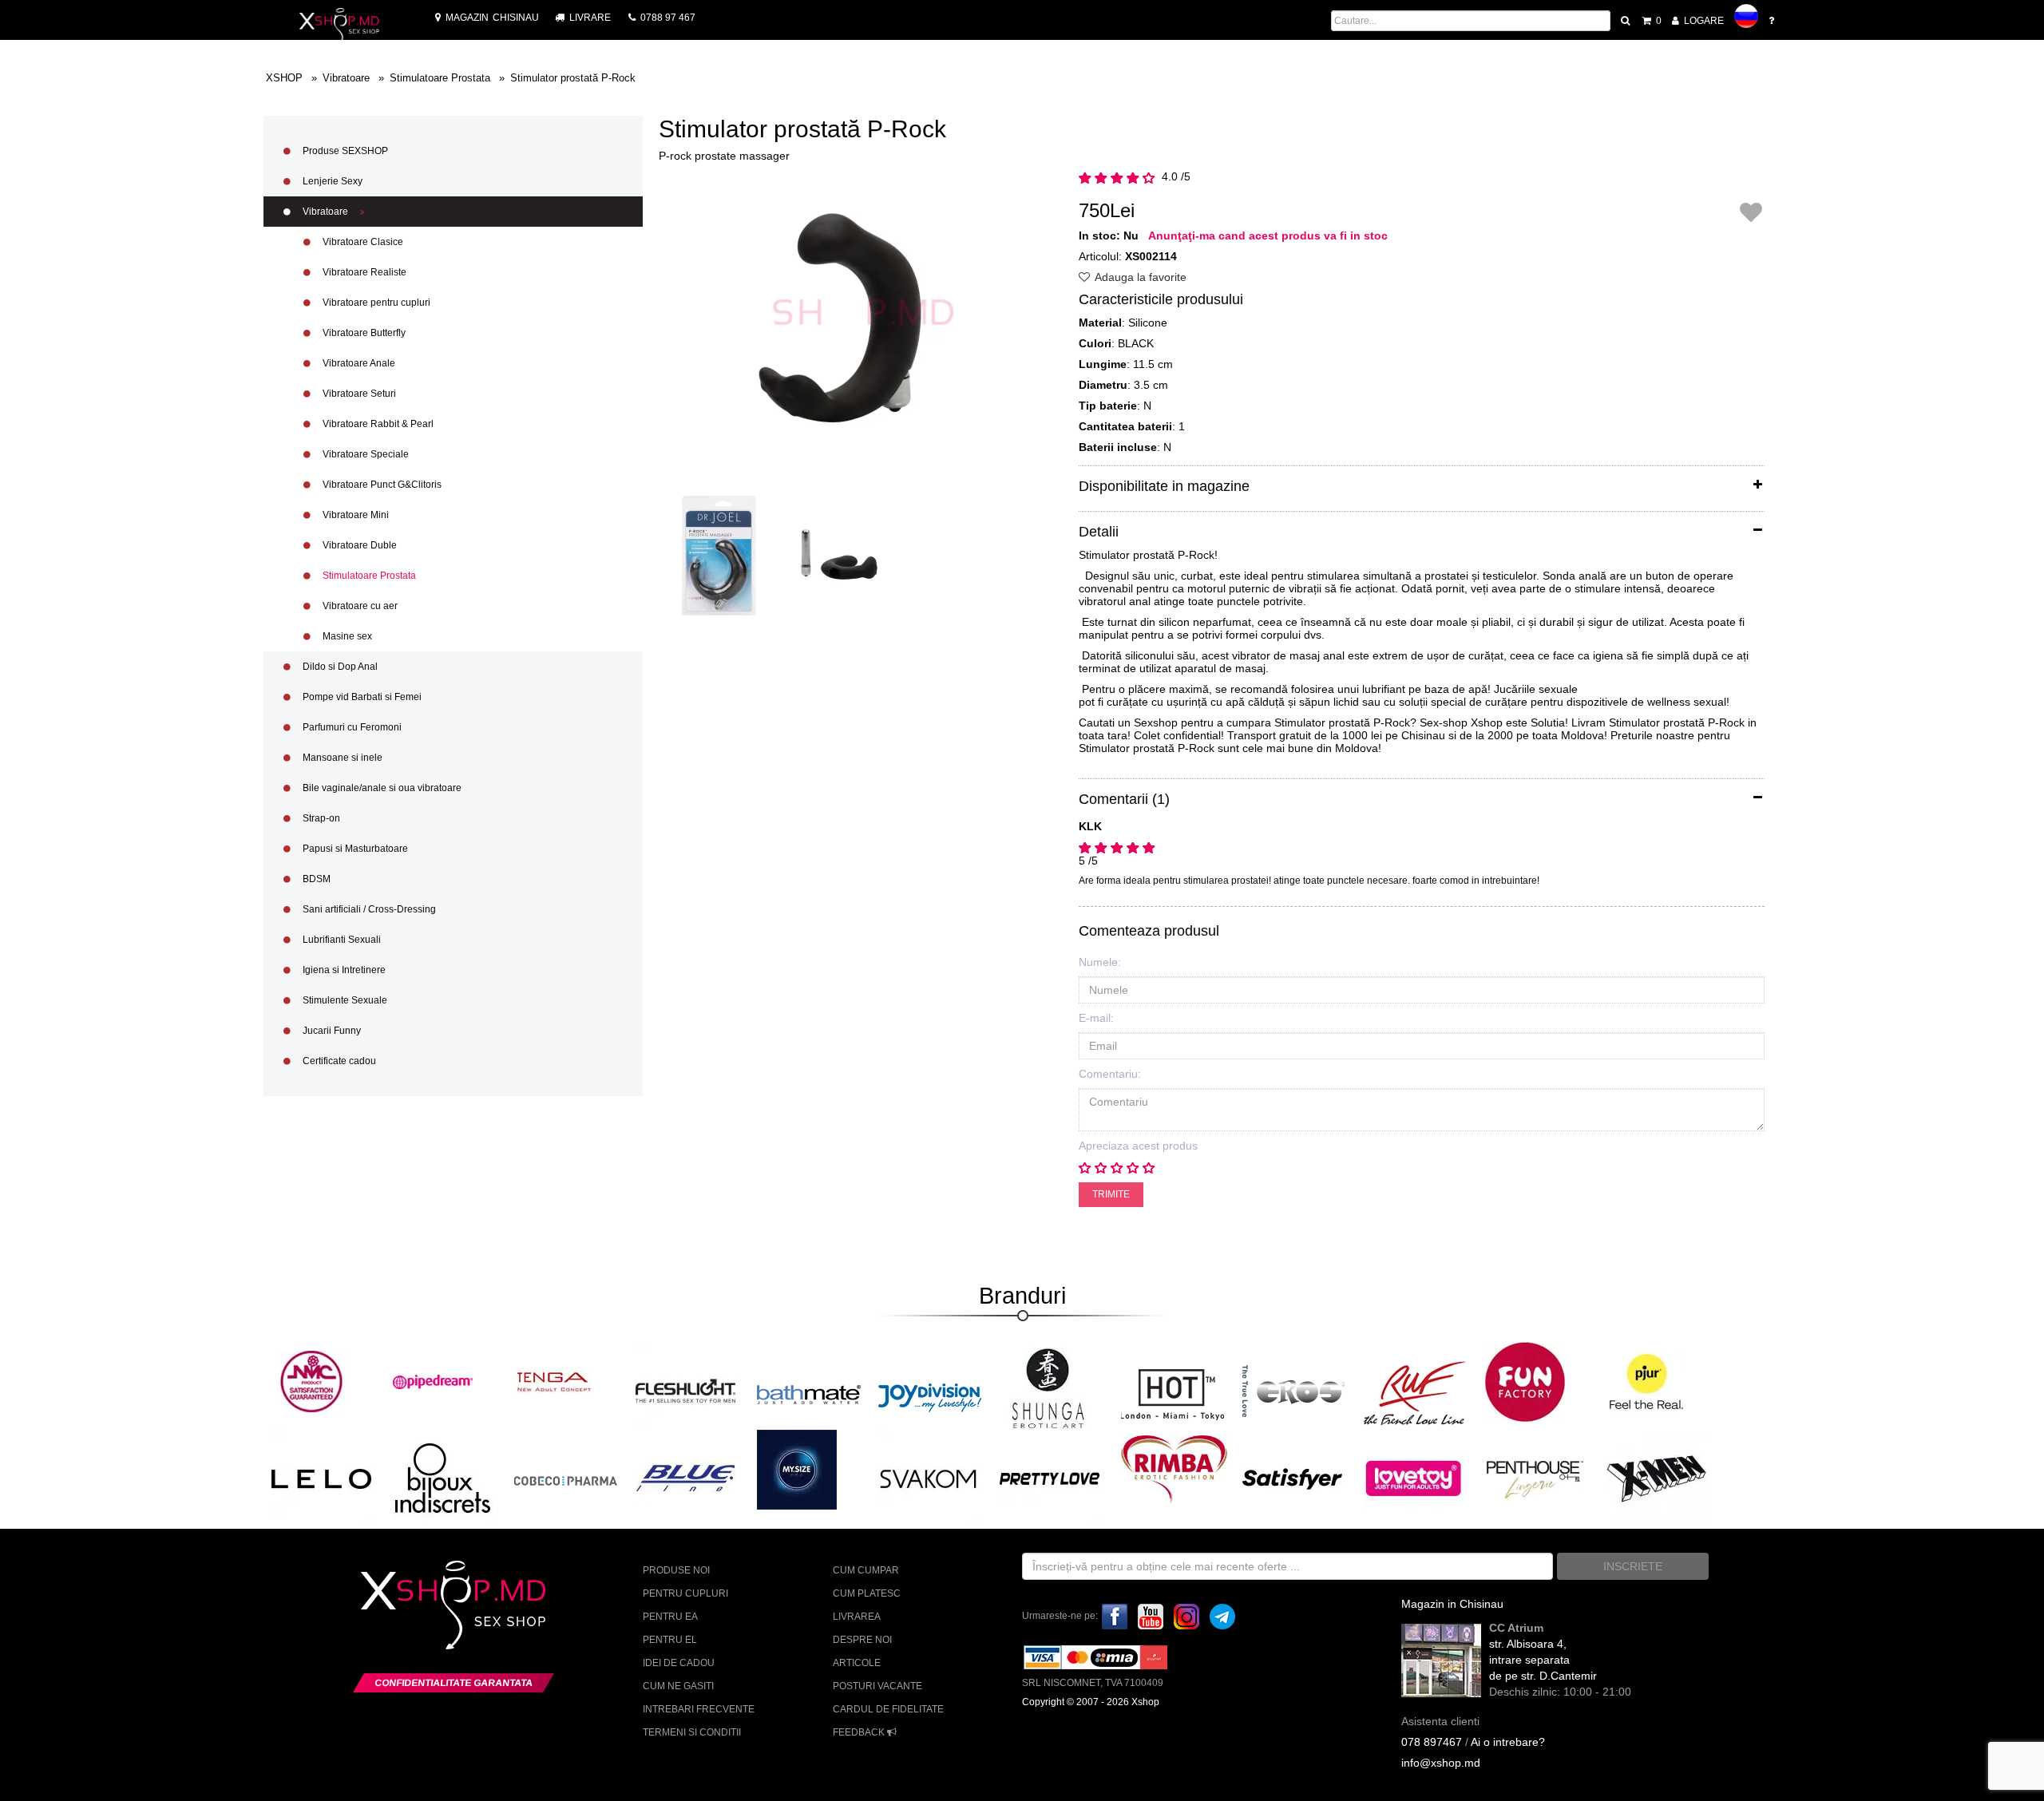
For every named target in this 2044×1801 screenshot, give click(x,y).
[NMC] (311, 1381)
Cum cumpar (866, 1570)
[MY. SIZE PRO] (797, 1469)
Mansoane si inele (341, 758)
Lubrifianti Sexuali (341, 940)
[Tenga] (554, 1381)
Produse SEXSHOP (344, 151)
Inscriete (1633, 1566)
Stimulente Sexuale (344, 1000)
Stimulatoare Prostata (368, 576)
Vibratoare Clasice (362, 242)
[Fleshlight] (685, 1390)
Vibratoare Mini (355, 515)
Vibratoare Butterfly (363, 333)
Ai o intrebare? (1508, 1742)
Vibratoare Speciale (364, 454)
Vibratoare (325, 212)
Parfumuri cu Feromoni (351, 727)
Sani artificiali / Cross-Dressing (368, 909)
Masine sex (346, 636)
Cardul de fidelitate (888, 1709)
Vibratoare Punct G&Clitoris (381, 485)
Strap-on (320, 818)
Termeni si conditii (692, 1732)
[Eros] (1294, 1392)
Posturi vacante (877, 1686)
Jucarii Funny (331, 1031)
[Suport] (1773, 21)
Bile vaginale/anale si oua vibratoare (381, 788)
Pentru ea (670, 1617)
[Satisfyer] (1292, 1478)
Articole (857, 1663)
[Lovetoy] (1414, 1478)
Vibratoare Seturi (358, 394)
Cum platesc (867, 1593)
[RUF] (1416, 1392)
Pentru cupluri (685, 1593)
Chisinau (492, 18)
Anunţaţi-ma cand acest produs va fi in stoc (1268, 236)
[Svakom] (928, 1478)
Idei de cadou (679, 1663)
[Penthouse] (1535, 1478)
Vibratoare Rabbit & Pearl (377, 424)
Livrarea (857, 1617)
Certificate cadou (338, 1061)
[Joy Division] (930, 1392)
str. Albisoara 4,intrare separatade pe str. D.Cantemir (1543, 1660)
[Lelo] (321, 1478)
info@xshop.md (1441, 1763)
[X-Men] (1656, 1478)
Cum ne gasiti (678, 1686)
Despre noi (862, 1640)
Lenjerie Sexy (331, 181)
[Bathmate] (809, 1392)
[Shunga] (1048, 1388)
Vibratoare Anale (358, 363)
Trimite (1111, 1194)
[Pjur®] (1646, 1381)
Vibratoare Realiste (363, 272)
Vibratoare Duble (358, 545)
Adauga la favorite (1139, 277)
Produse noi (676, 1570)
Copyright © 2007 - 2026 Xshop (1091, 1702)
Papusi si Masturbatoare (354, 849)
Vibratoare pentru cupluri (375, 303)
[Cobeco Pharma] (566, 1480)
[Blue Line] (685, 1478)
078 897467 (1432, 1742)
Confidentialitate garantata (454, 1683)
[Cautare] (1626, 21)
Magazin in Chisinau (1452, 1604)
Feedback (860, 1732)
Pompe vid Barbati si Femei (361, 697)
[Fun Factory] (1525, 1381)
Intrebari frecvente (699, 1709)
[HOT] (1173, 1392)
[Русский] (1746, 16)
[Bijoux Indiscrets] (443, 1478)
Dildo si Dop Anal (339, 667)
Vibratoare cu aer (359, 606)
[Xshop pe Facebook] (1115, 1616)
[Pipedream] (433, 1381)
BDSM (315, 879)
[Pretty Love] (1050, 1478)
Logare (1703, 21)
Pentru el (670, 1640)
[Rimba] (1174, 1469)
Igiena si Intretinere (343, 970)
